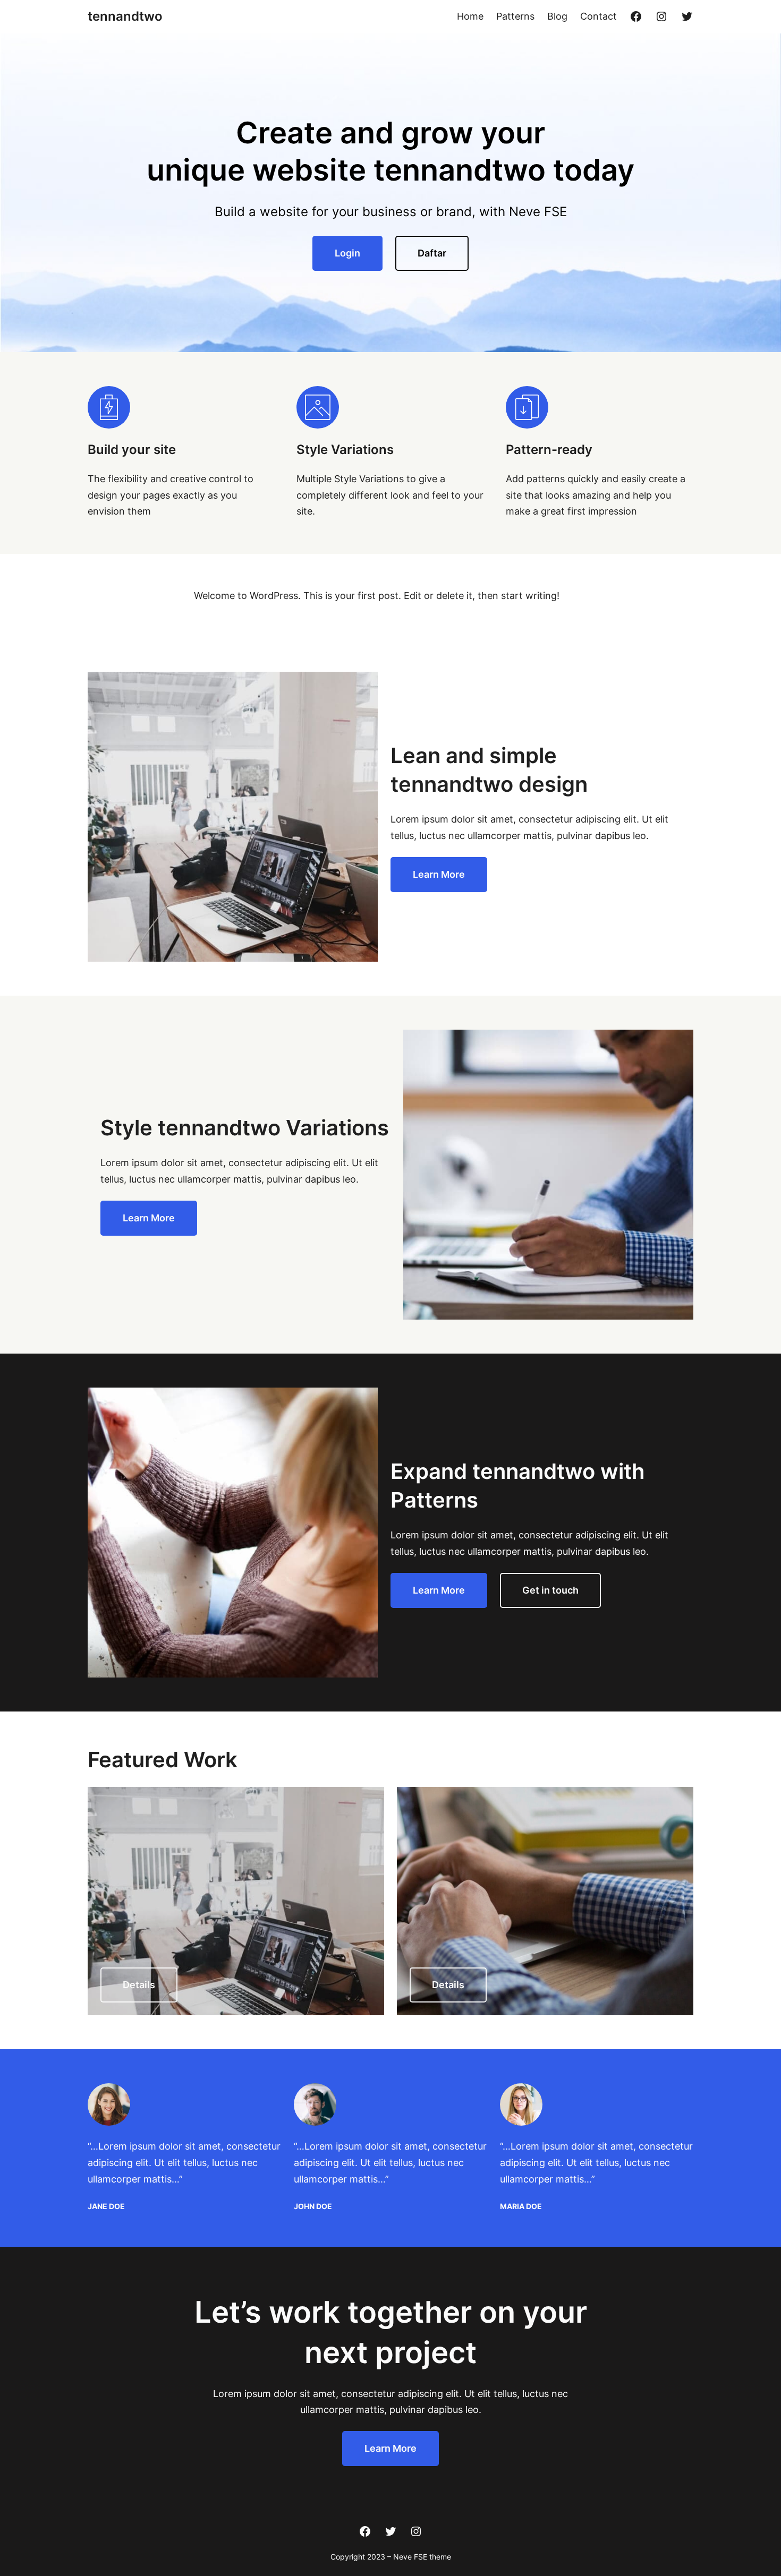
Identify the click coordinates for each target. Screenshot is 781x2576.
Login (347, 253)
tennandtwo (125, 16)
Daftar (432, 253)
